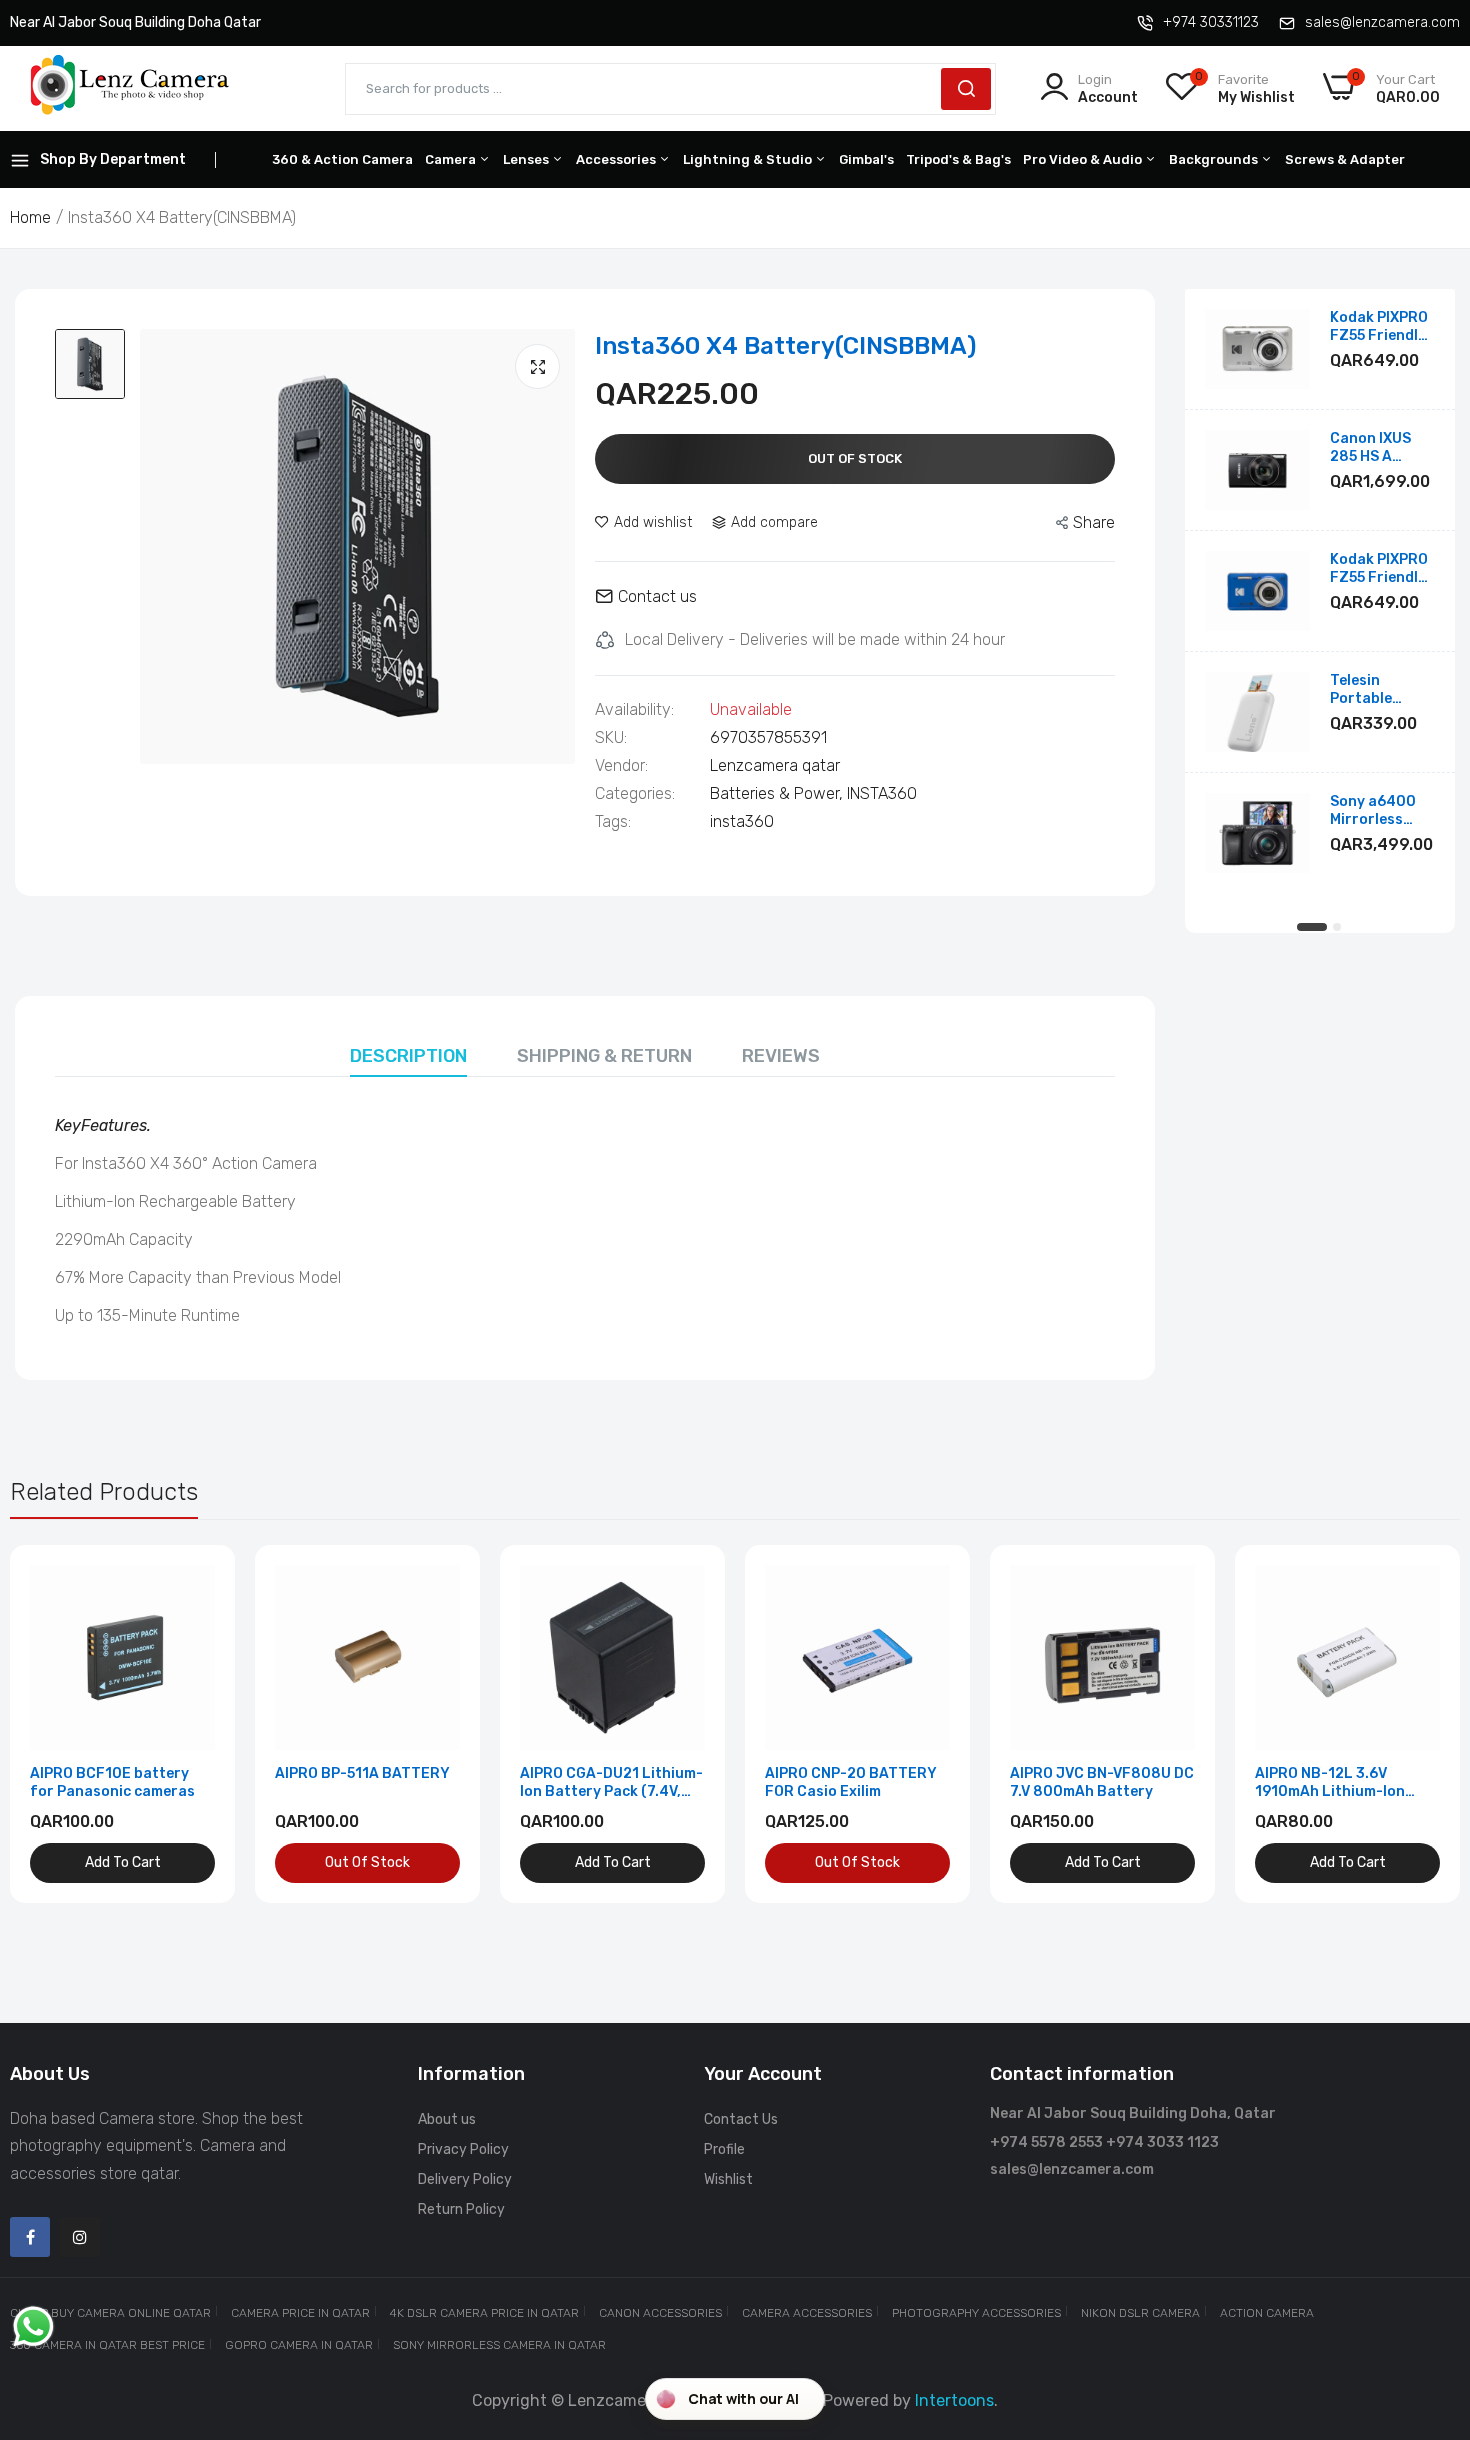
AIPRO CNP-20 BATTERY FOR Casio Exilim (851, 1782)
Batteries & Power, (778, 793)
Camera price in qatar (300, 2313)
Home (30, 217)
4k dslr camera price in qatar (484, 2313)
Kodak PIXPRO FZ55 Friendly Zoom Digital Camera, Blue (1379, 569)
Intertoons (954, 2400)
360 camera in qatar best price (107, 2345)
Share (1094, 522)
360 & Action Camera (342, 159)
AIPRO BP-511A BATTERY (362, 1773)
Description (408, 1056)
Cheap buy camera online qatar (110, 2313)
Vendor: (621, 766)
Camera (452, 159)
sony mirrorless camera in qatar (499, 2345)
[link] (197, 1582)
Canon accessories (660, 2313)
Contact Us (741, 2119)
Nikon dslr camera (1140, 2313)
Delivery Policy (465, 2179)
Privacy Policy (463, 2149)
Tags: (613, 822)
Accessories (617, 159)
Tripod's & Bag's (958, 159)
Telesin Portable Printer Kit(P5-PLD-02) (1382, 690)
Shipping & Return (604, 1056)
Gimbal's (866, 159)
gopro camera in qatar (299, 2345)
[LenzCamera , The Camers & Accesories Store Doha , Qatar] (130, 88)
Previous (60, 1724)
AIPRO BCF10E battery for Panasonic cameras (112, 1782)
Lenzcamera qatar (775, 765)
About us (447, 2119)
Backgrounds (1215, 159)
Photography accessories (976, 2313)
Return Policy (461, 2209)
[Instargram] (80, 2237)
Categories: (635, 794)
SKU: (611, 738)
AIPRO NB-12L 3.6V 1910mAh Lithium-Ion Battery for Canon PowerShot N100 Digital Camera (1339, 1783)
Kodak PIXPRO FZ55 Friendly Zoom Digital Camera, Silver (1381, 327)
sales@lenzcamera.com (1382, 22)
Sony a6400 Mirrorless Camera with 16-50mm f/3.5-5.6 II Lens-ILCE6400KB (1375, 811)
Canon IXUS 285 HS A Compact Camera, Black (1380, 448)
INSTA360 (882, 793)
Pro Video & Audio (1084, 159)
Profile (724, 2149)
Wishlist (728, 2179)
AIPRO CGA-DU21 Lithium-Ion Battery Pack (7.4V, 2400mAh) (611, 1783)
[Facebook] (30, 2237)
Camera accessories (807, 2313)
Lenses (527, 159)
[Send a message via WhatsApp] (33, 2326)
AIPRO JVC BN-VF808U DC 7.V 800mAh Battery (1102, 1782)
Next (1410, 1724)
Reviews (781, 1056)
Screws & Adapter (1345, 159)
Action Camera (1267, 2313)
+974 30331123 (1211, 22)
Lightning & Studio (749, 159)
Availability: (634, 710)
